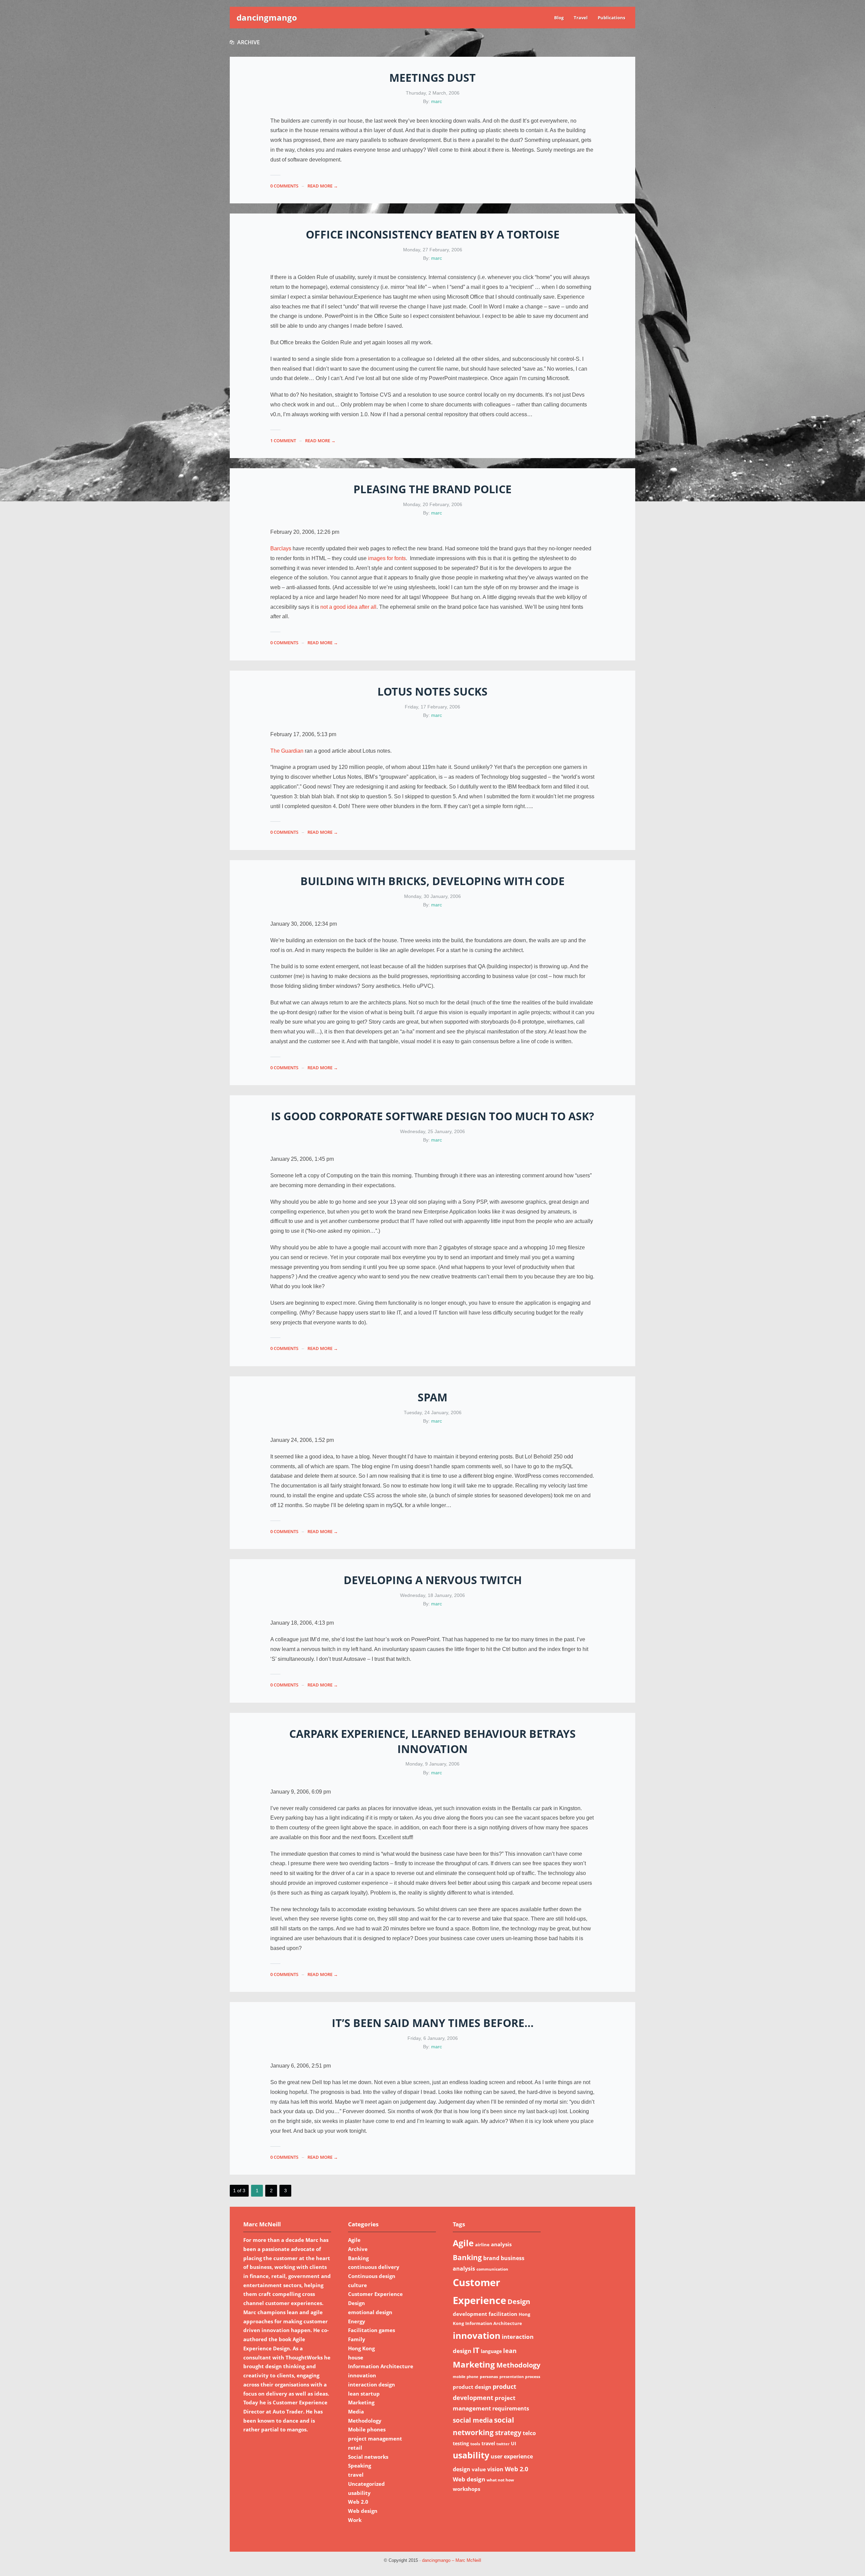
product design (472, 2387)
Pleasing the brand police (432, 489)
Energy (357, 2321)
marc (437, 101)
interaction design (372, 2384)
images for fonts (387, 558)
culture (357, 2285)
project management (375, 2439)
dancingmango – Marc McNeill (452, 2560)
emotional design (370, 2312)
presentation (512, 2377)
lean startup (364, 2394)
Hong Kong (361, 2348)
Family (357, 2339)
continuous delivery (374, 2267)
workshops (466, 2489)
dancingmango (267, 17)
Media (356, 2411)
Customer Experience (375, 2294)
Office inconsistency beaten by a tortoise (433, 234)
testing (461, 2443)
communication (492, 2269)
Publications (611, 18)
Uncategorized (366, 2484)
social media (473, 2420)
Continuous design (372, 2276)
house (356, 2357)
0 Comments (284, 186)
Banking (358, 2258)
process (533, 2377)
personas (489, 2377)
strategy (508, 2433)
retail (355, 2448)
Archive (358, 2249)
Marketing (361, 2402)
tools (475, 2444)
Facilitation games (372, 2330)
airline (482, 2245)
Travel (581, 18)
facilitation (503, 2314)
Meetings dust (432, 78)
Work (355, 2520)
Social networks (368, 2457)
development (470, 2314)
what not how (500, 2480)
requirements (511, 2408)
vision (495, 2469)
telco (529, 2433)
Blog (559, 18)
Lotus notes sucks (432, 691)
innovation (362, 2375)
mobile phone (466, 2377)
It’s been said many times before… (433, 2023)
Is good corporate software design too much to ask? (432, 1116)
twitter (503, 2444)
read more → (323, 186)
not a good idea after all (348, 607)
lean (510, 2350)
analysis (501, 2244)
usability (359, 2493)
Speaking (360, 2466)
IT (476, 2350)
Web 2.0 (358, 2502)
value (479, 2469)
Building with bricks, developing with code (432, 881)
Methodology (365, 2421)
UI (514, 2443)
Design (356, 2303)
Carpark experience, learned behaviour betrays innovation (432, 1741)
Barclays (281, 548)
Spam (432, 1397)
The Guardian (287, 751)
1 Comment (283, 441)
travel (356, 2475)
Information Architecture (381, 2366)
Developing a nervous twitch (433, 1580)
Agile (354, 2240)
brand (491, 2258)
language (491, 2351)
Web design (363, 2511)
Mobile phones (367, 2429)
